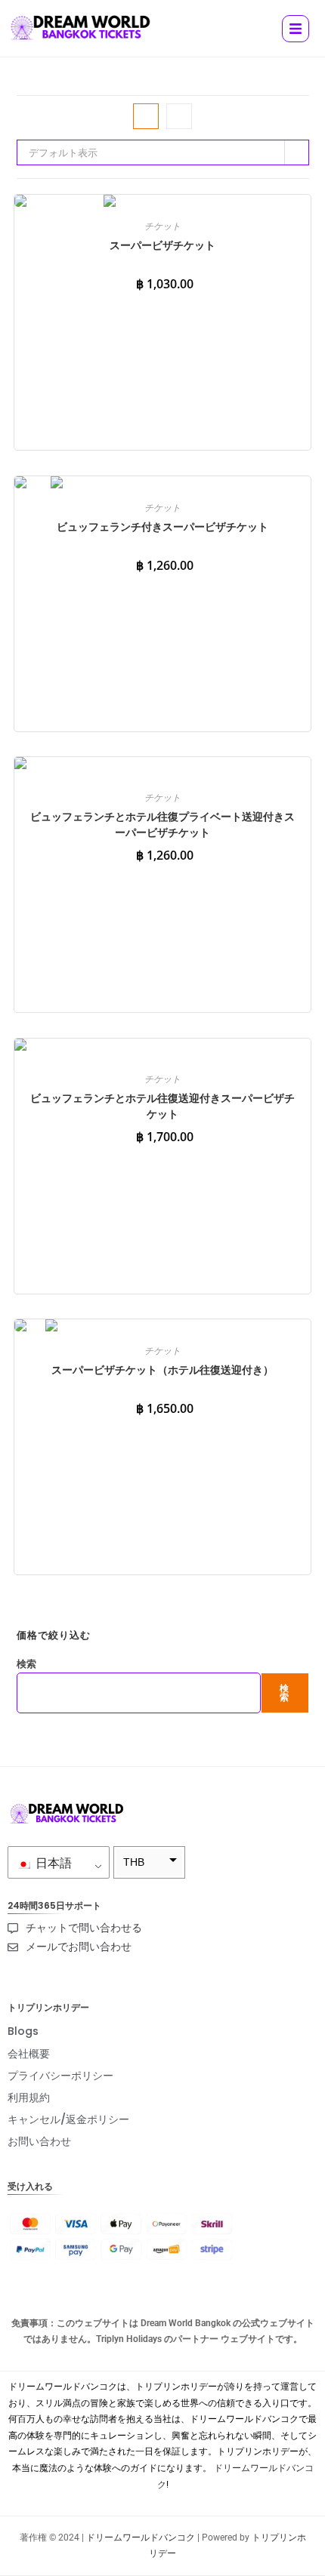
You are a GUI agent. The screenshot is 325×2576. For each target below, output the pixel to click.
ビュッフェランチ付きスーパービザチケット (162, 526)
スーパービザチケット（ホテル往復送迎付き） (162, 1370)
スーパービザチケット (162, 245)
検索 (26, 1663)
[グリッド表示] (146, 116)
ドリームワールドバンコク (141, 2538)
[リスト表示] (179, 116)
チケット (162, 226)
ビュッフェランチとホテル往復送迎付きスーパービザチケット (162, 1106)
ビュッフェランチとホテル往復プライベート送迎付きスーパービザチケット (162, 824)
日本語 (52, 1863)
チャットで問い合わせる (84, 1928)
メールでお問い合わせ (79, 1947)
